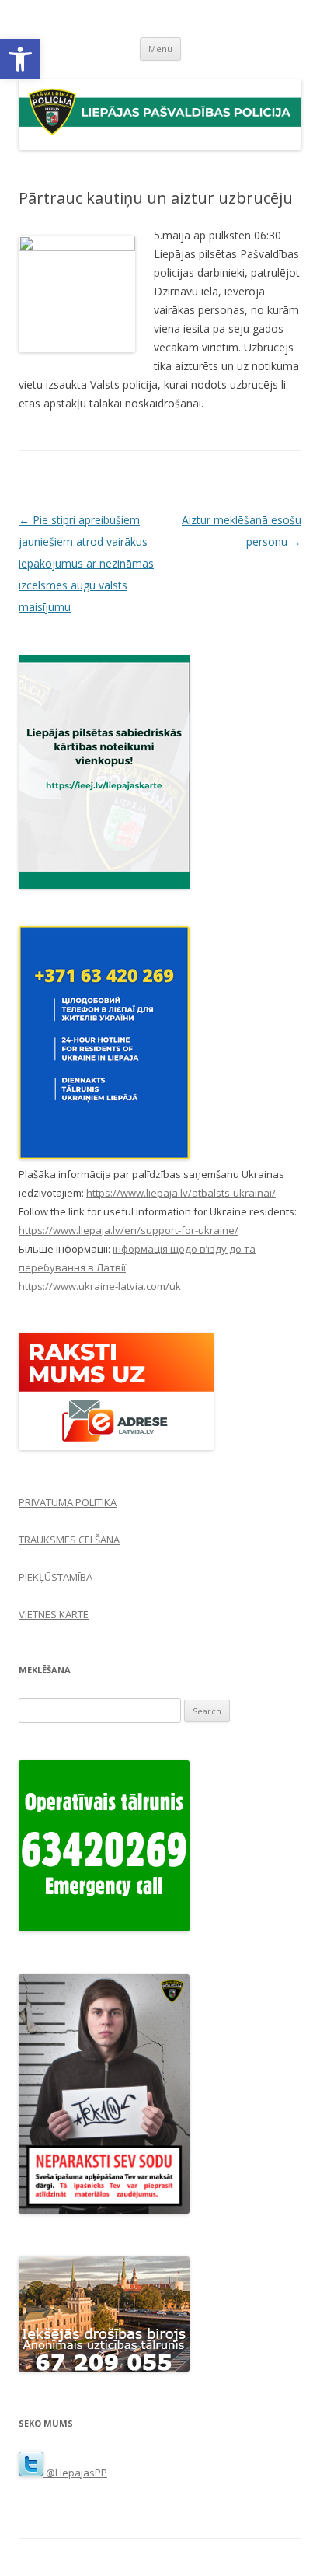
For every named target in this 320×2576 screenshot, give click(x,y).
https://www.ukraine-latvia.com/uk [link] (100, 1286)
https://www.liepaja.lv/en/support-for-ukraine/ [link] (129, 1230)
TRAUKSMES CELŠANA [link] (69, 1540)
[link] (20, 59)
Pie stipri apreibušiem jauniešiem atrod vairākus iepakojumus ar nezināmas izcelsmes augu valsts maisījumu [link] (86, 563)
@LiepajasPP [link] (75, 2473)
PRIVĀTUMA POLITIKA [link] (68, 1502)
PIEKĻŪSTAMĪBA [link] (56, 1577)
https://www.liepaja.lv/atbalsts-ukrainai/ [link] (181, 1193)
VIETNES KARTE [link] (54, 1614)
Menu (160, 49)
